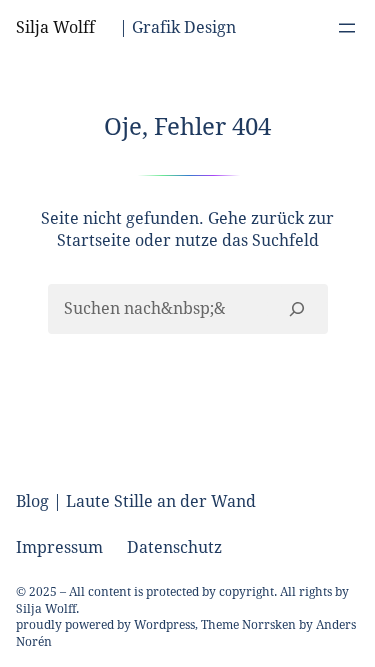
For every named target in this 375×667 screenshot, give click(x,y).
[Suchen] (296, 308)
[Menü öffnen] (347, 28)
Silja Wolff (55, 27)
